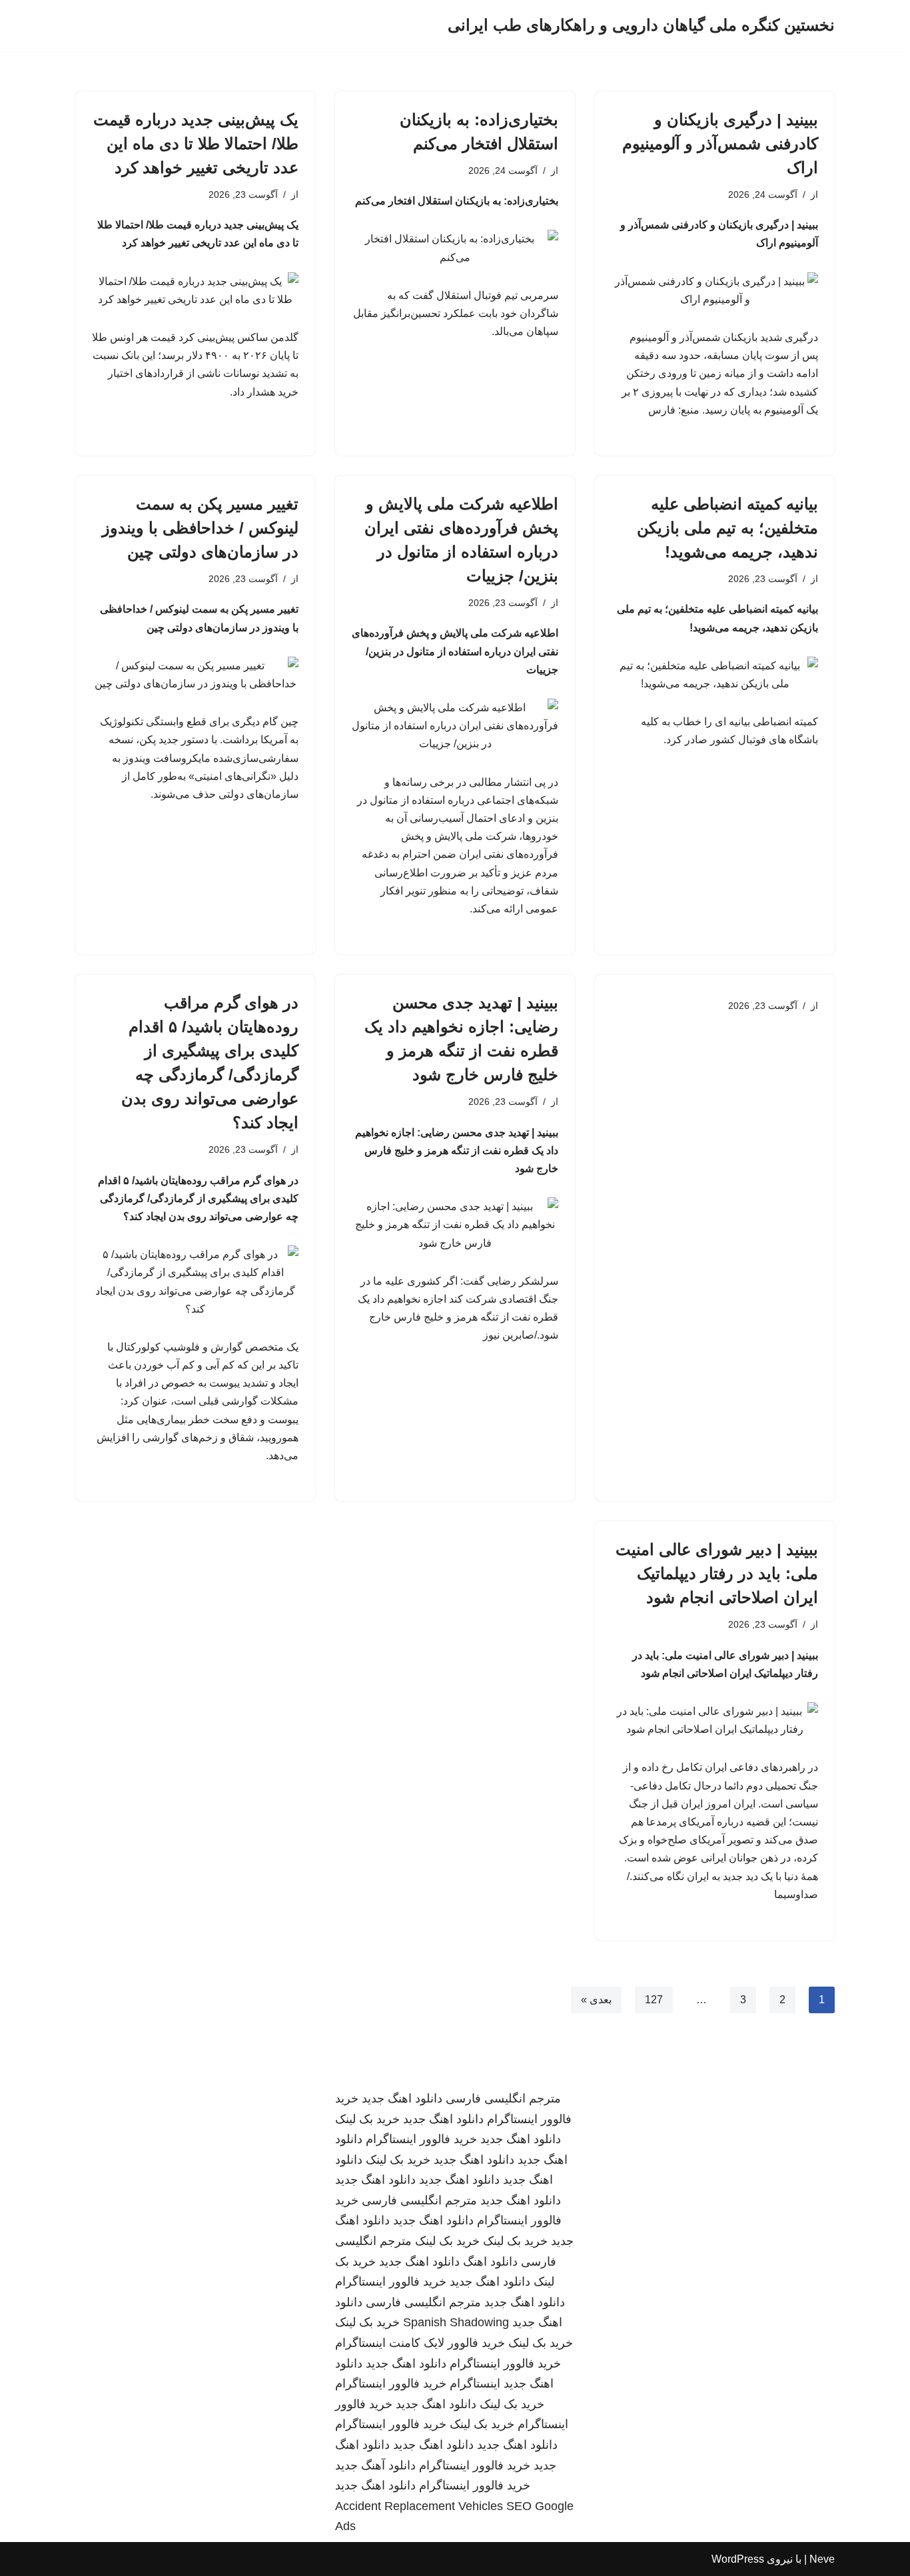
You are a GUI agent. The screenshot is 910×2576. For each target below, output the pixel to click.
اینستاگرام (475, 2384)
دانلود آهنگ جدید (375, 2465)
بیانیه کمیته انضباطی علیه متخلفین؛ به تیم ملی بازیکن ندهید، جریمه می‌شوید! (727, 528)
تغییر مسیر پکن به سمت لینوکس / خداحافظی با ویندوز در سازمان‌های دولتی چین (200, 528)
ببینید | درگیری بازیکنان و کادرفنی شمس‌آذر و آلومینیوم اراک (720, 144)
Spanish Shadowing (456, 2322)
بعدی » (596, 2000)
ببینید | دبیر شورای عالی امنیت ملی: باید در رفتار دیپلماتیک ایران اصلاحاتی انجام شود (717, 1573)
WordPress (738, 2559)
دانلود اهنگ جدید (402, 2098)
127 (654, 2000)
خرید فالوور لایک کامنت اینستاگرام (420, 2343)
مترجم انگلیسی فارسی (503, 2098)
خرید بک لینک (367, 2119)
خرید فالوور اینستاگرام (421, 2139)
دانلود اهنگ (490, 2262)
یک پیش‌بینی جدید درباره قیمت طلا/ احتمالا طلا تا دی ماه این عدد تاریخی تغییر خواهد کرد (196, 144)
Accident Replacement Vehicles (419, 2506)
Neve (822, 2559)
